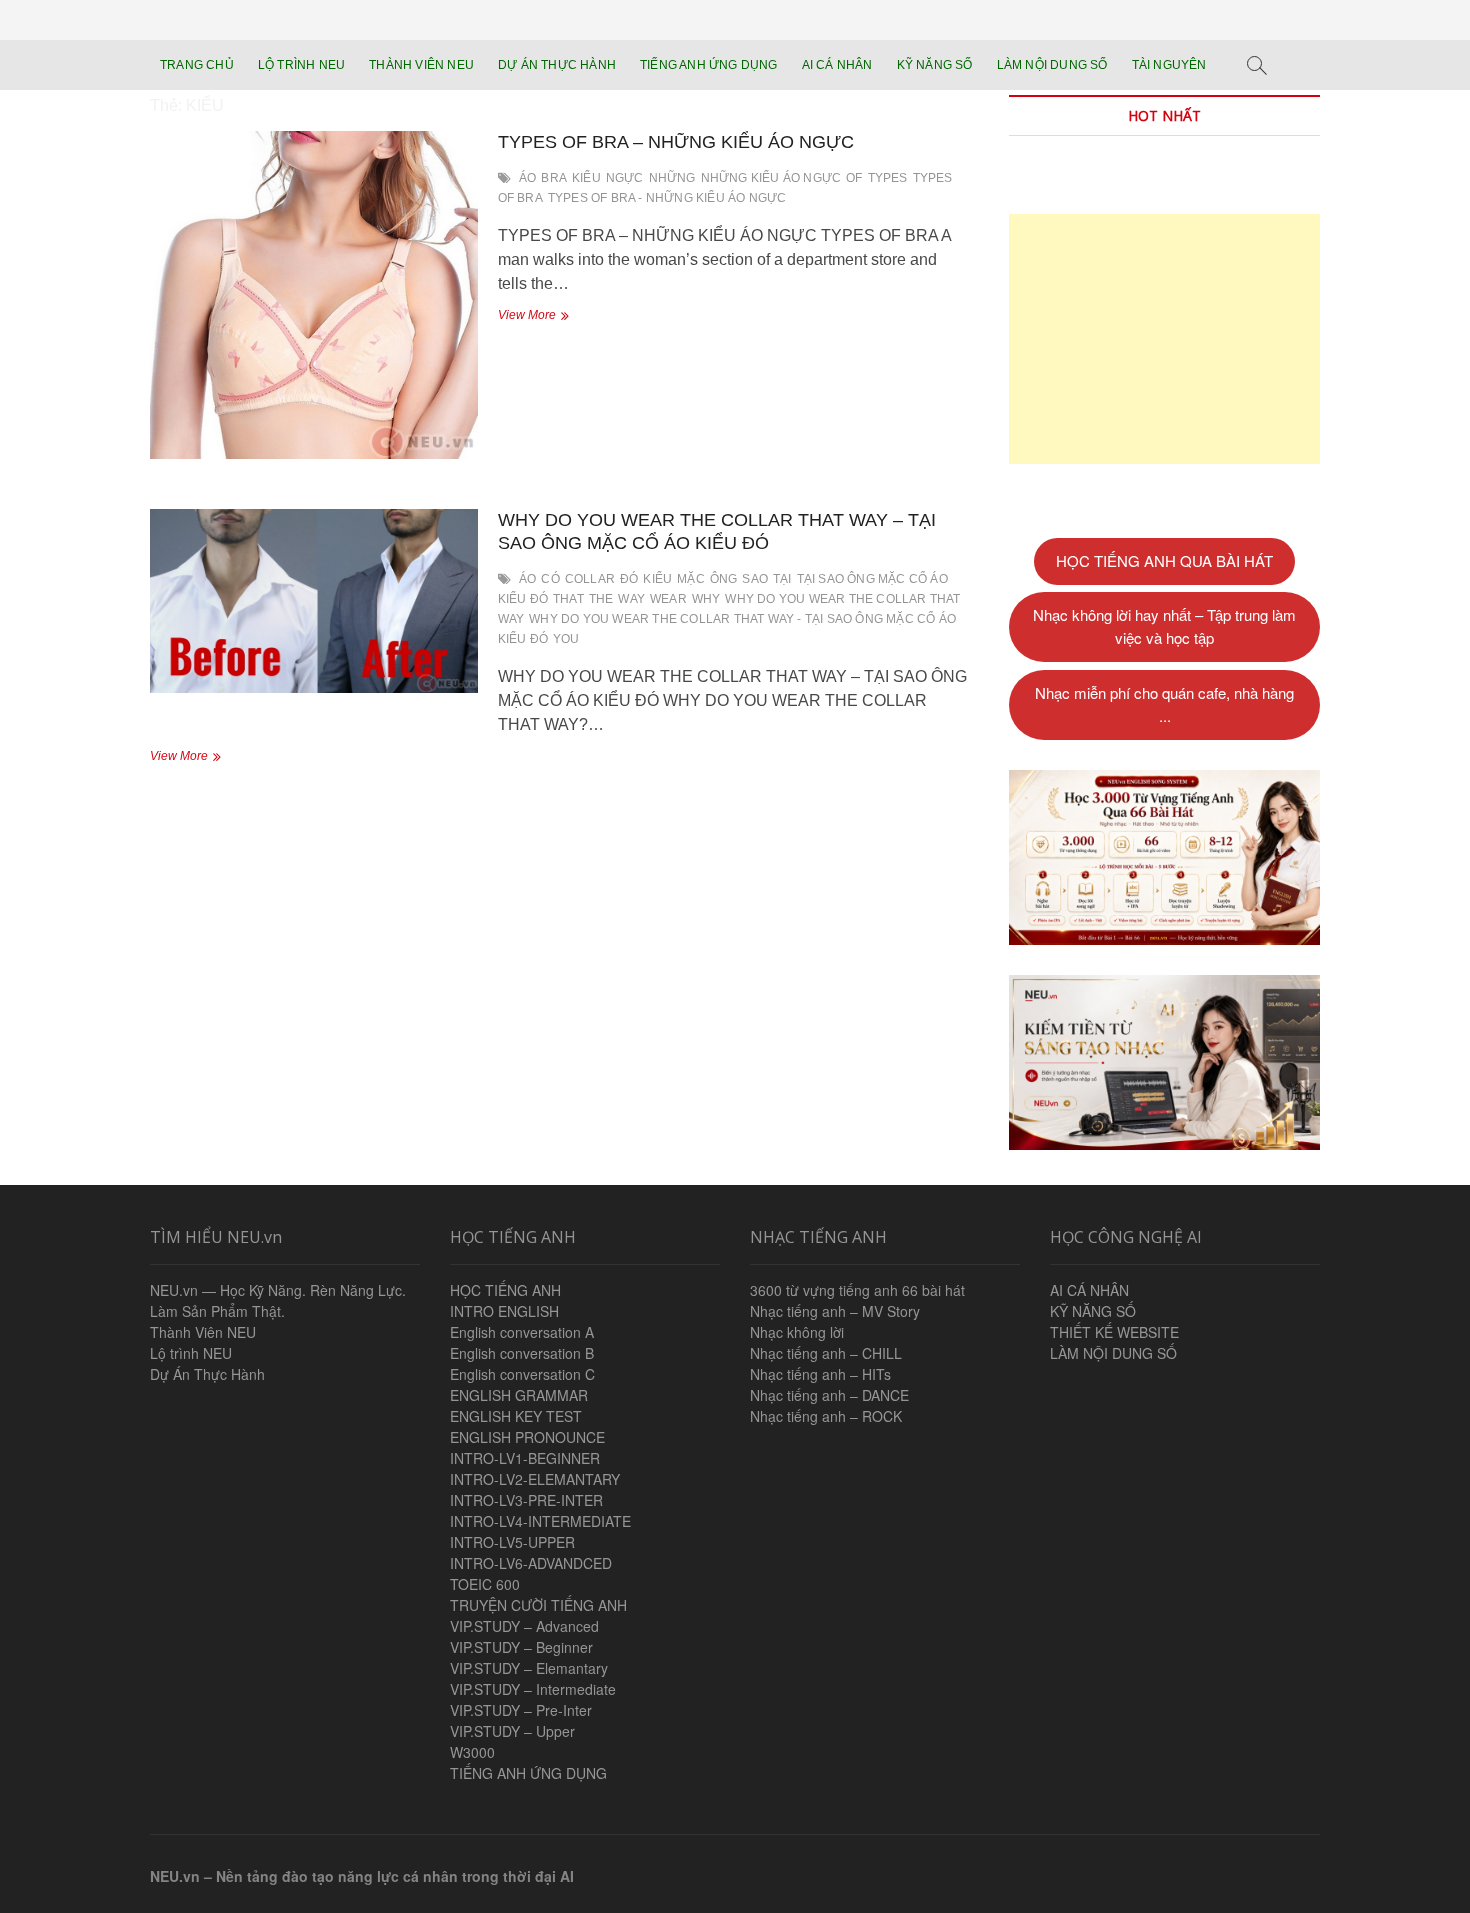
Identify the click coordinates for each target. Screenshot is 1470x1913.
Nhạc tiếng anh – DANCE (829, 1395)
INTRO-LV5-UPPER (512, 1542)
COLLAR (590, 579)
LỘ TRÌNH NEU (301, 65)
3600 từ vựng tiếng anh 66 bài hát (857, 1290)
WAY (631, 599)
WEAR (668, 599)
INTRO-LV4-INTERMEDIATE (540, 1521)
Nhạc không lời (797, 1332)
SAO (755, 579)
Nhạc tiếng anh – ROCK (826, 1416)
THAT (568, 599)
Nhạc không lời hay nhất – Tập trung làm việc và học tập (1164, 626)
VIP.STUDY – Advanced (524, 1626)
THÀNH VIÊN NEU (421, 65)
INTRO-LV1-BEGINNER (525, 1458)
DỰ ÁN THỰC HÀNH (557, 65)
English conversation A (522, 1332)
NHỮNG (672, 178)
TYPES (888, 178)
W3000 (472, 1752)
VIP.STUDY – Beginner (521, 1647)
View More (549, 317)
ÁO (527, 178)
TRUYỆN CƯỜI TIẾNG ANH (538, 1605)
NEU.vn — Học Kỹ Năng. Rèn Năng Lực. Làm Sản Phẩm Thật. (278, 1300)
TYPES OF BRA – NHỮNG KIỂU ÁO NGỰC (676, 142)
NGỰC (625, 178)
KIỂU (586, 178)
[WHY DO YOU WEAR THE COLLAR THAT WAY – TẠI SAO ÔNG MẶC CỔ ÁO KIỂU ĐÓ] (314, 601)
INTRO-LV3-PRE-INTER (526, 1500)
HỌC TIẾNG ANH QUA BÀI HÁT (1164, 560)
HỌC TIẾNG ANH (505, 1290)
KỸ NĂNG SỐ (935, 65)
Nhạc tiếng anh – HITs (820, 1374)
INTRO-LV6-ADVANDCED (531, 1563)
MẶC (691, 579)
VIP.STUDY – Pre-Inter (521, 1710)
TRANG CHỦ (197, 65)
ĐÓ (629, 579)
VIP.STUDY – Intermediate (533, 1689)
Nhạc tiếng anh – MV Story (835, 1311)
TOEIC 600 (485, 1584)
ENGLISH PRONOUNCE (527, 1437)
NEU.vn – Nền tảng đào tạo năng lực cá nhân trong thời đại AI (362, 1876)
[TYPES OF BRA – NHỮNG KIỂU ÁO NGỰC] (314, 295)
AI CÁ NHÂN (837, 65)
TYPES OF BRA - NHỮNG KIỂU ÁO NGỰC (667, 198)
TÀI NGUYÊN (1169, 65)
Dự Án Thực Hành (207, 1374)
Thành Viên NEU (203, 1332)
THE (601, 599)
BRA (554, 178)
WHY (706, 599)
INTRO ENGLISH (504, 1311)
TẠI (782, 579)
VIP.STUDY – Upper (512, 1731)
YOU (566, 639)
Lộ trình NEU (191, 1353)
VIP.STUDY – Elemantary (529, 1668)
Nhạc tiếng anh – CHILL (826, 1353)
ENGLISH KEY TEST (516, 1416)
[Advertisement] (1164, 339)
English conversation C (522, 1374)
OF (854, 178)
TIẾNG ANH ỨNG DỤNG (709, 65)
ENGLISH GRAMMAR (519, 1395)
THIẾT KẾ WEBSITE (1114, 1332)
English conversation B (522, 1353)
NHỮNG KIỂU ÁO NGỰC (771, 178)
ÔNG (724, 579)
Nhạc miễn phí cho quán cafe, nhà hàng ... (1164, 704)
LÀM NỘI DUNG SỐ (1052, 65)
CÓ (550, 579)
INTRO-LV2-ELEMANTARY (535, 1479)
